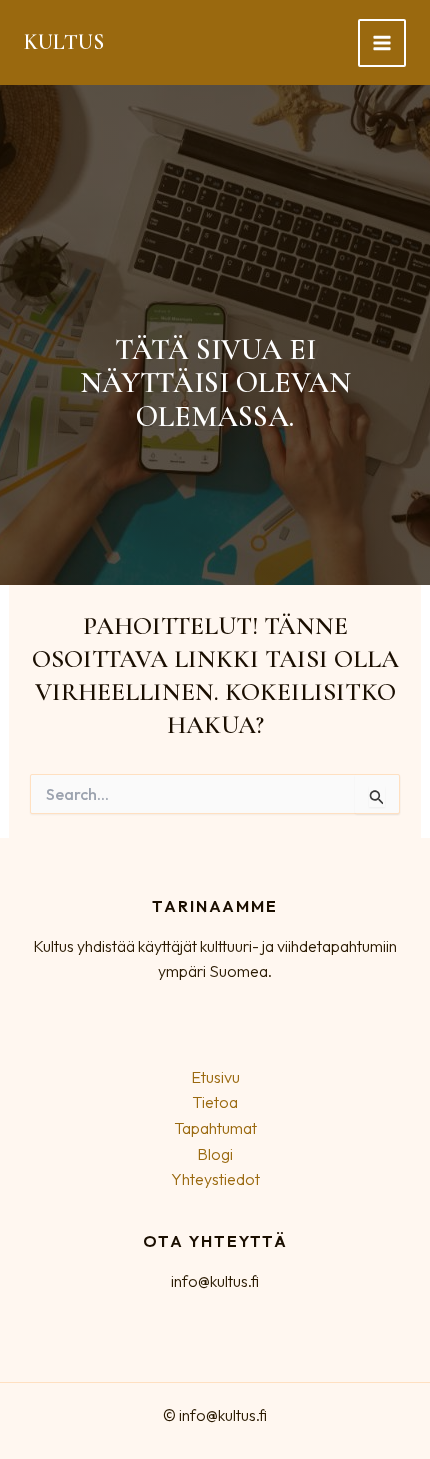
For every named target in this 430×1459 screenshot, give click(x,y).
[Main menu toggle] (382, 43)
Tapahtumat (215, 1128)
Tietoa (215, 1102)
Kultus (64, 42)
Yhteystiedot (215, 1179)
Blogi (215, 1154)
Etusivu (215, 1077)
